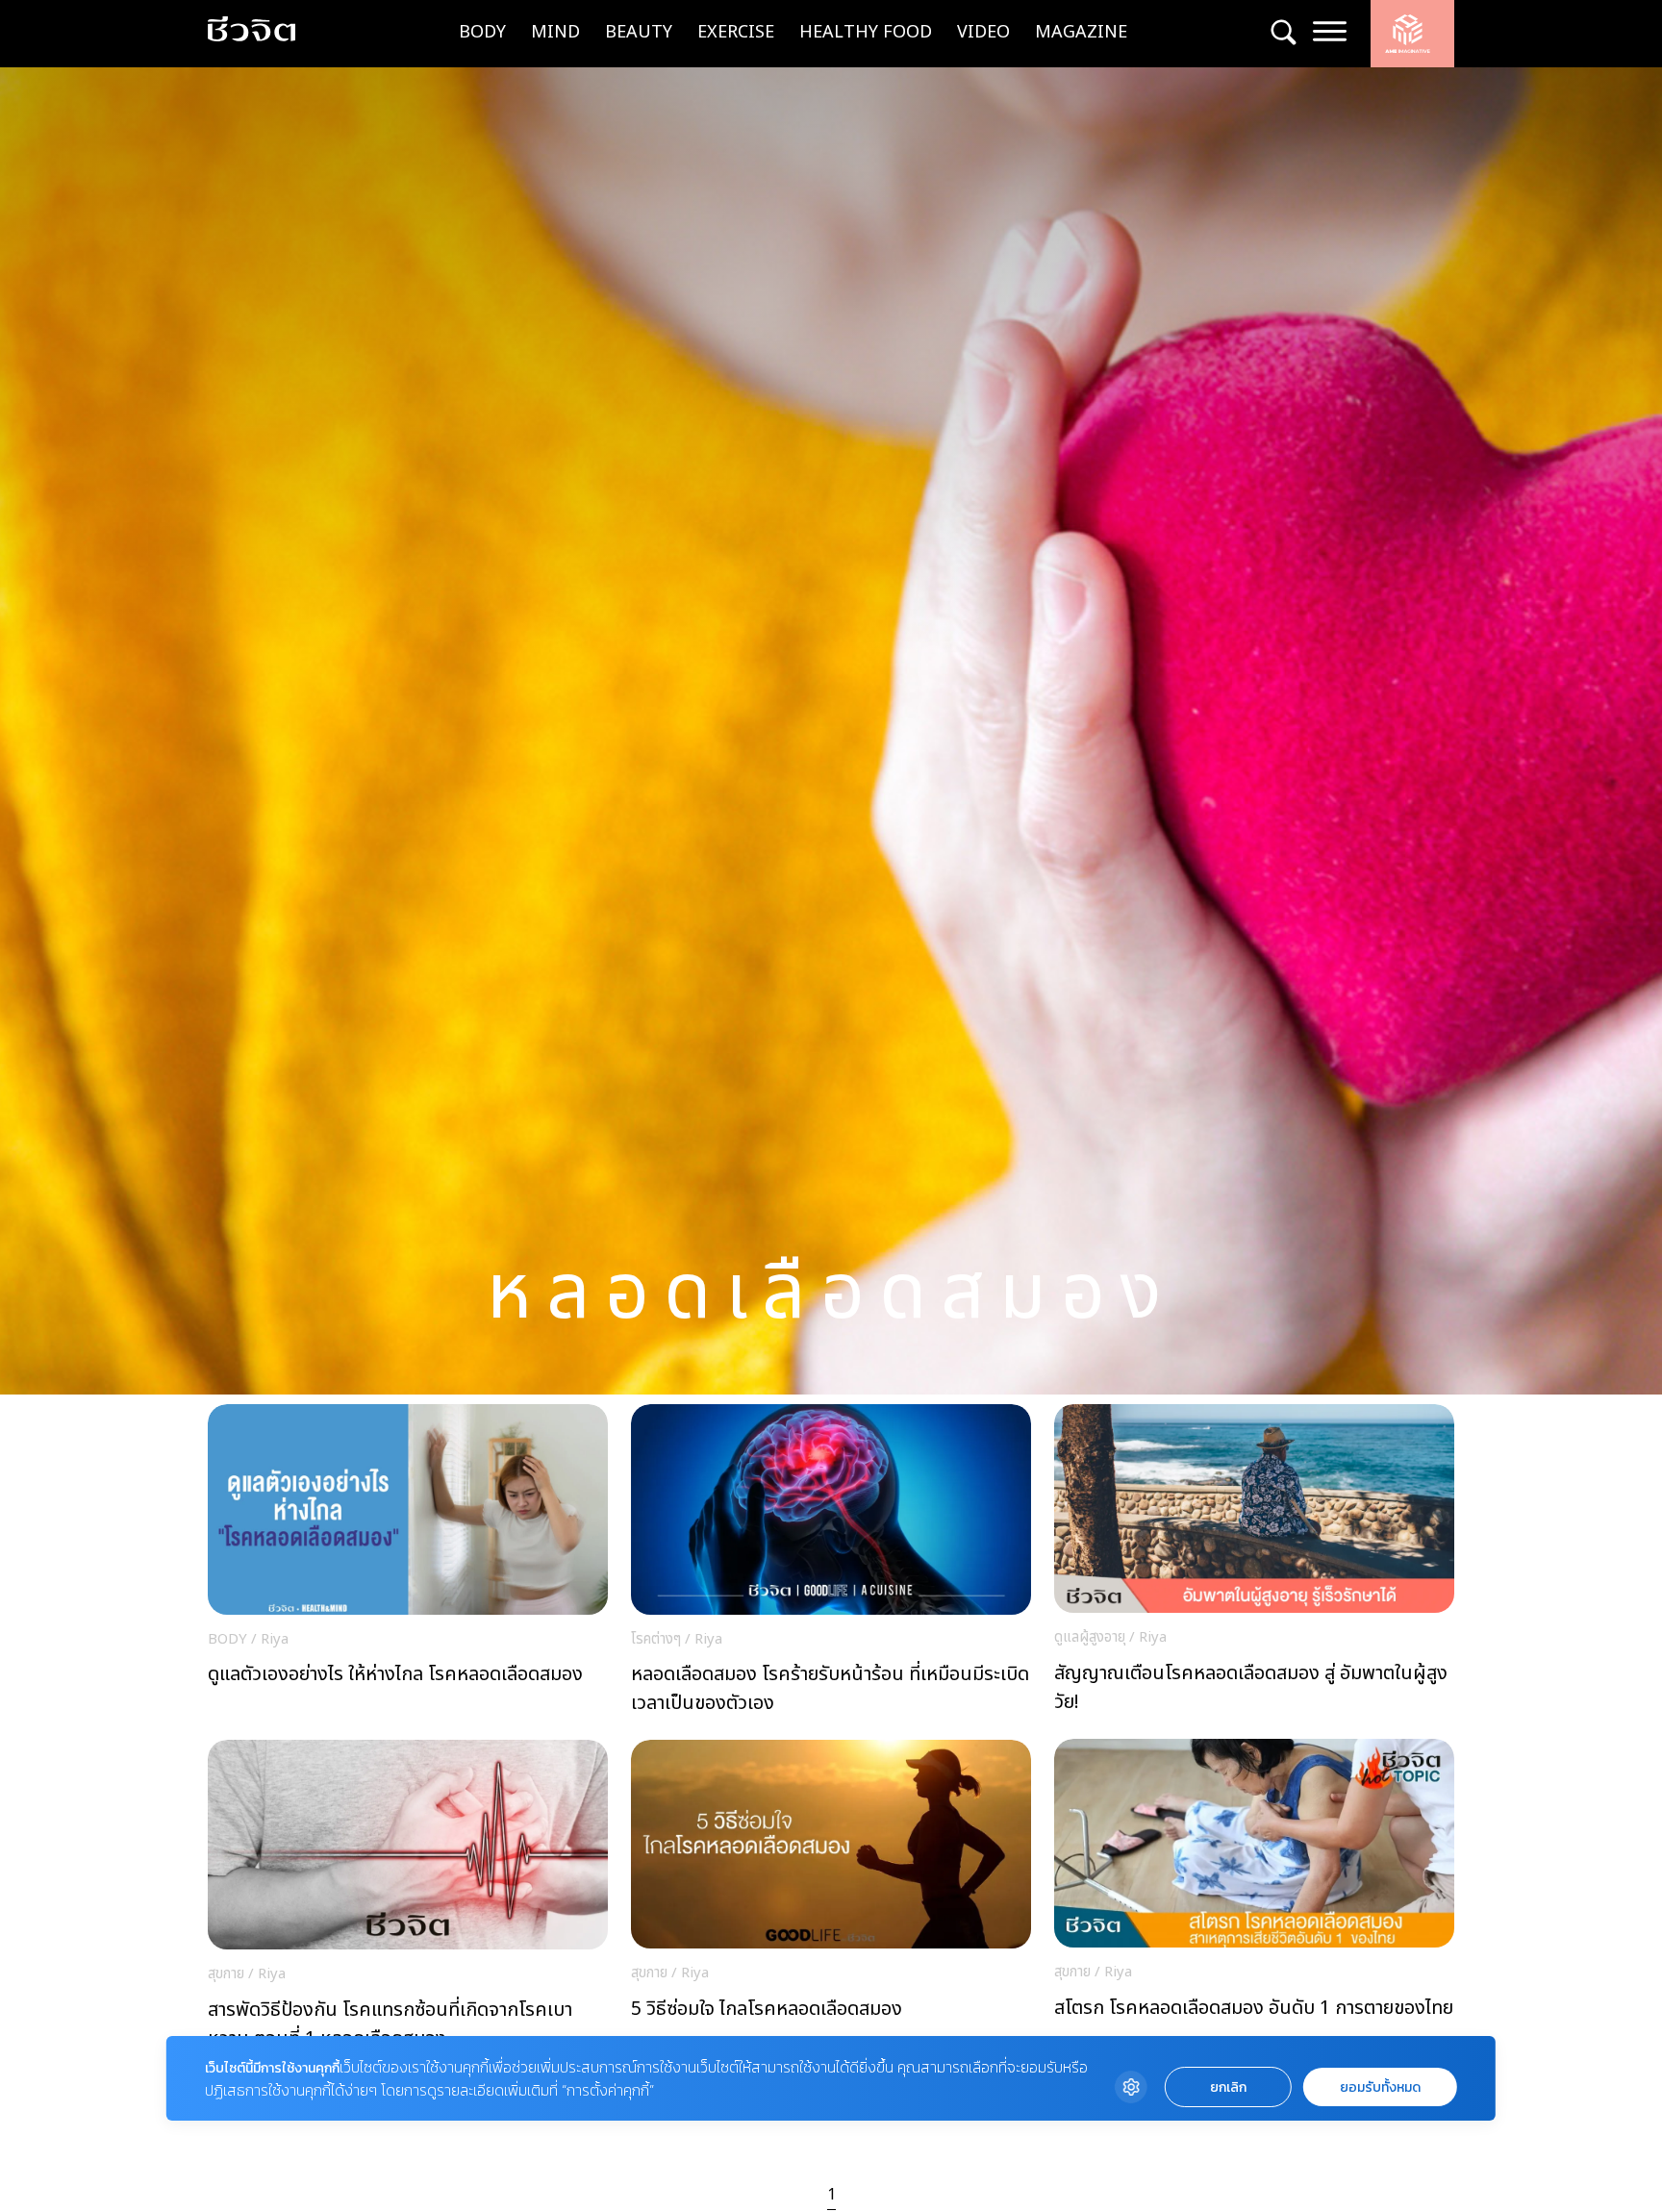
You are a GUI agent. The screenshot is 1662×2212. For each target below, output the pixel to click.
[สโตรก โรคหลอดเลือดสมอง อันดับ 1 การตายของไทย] (1254, 1899)
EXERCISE (736, 32)
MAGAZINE (1081, 32)
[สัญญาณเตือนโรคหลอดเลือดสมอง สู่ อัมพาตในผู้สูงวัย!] (1254, 1564)
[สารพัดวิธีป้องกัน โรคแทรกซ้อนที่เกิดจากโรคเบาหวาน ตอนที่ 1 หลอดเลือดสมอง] (408, 1900)
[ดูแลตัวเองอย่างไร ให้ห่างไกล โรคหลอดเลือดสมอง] (408, 1565)
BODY (482, 32)
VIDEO (983, 32)
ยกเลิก (1228, 2087)
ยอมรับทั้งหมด (1380, 2087)
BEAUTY (639, 32)
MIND (555, 32)
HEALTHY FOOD (866, 32)
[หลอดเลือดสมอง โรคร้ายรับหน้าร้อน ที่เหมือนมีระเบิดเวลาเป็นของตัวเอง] (831, 1565)
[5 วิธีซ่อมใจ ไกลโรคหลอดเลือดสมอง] (831, 1900)
